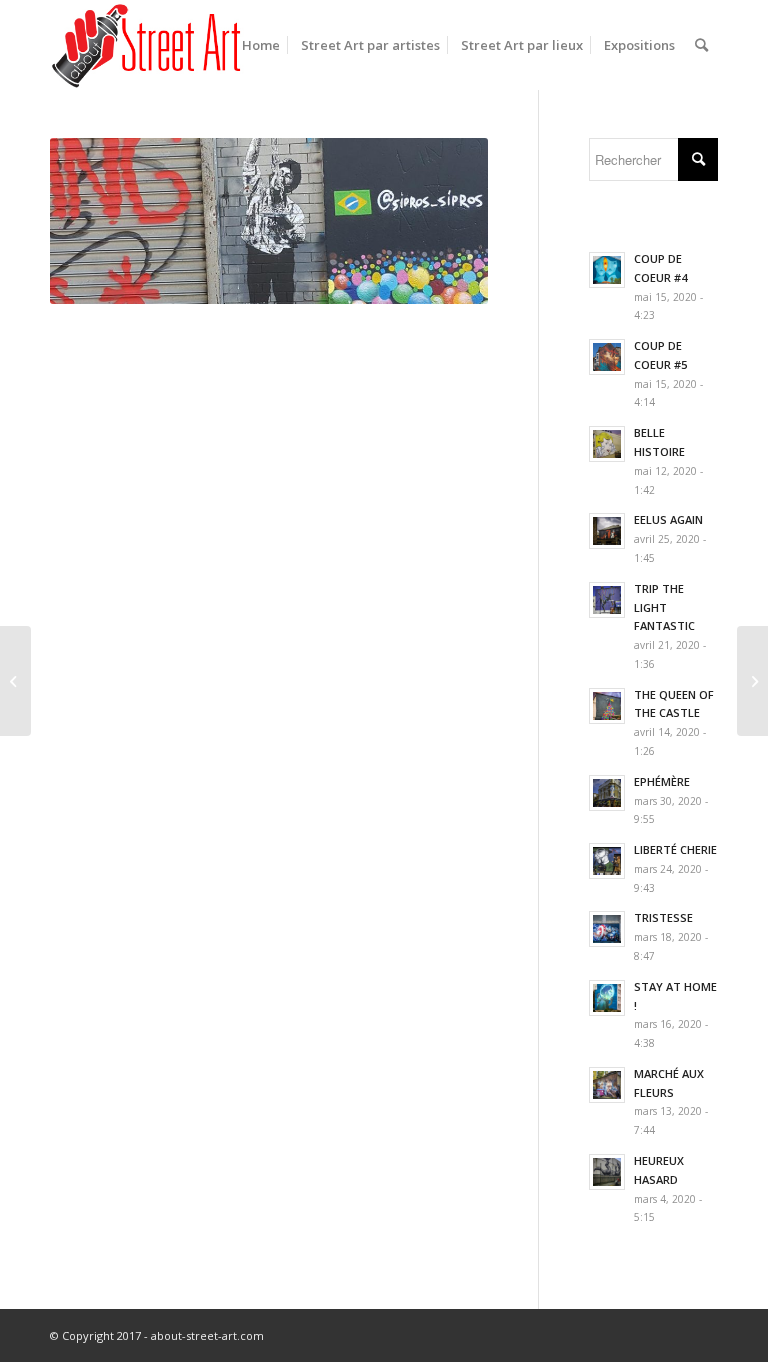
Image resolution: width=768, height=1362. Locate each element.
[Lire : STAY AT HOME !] (607, 998)
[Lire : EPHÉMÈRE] (607, 793)
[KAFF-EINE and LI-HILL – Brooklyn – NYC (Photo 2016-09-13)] (15, 681)
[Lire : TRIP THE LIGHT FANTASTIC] (607, 600)
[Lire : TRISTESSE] (607, 929)
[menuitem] (261, 45)
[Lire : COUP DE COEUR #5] (607, 357)
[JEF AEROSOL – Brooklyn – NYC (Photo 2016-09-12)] (752, 681)
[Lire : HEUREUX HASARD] (607, 1172)
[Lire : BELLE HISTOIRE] (607, 444)
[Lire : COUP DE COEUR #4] (607, 270)
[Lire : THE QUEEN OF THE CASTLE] (607, 706)
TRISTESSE (663, 917)
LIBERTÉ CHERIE (675, 849)
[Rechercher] (701, 45)
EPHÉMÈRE (662, 781)
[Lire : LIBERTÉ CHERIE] (607, 861)
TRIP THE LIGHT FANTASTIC (664, 607)
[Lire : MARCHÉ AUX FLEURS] (607, 1085)
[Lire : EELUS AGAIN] (607, 531)
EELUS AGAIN (668, 519)
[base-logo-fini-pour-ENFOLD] (148, 45)
